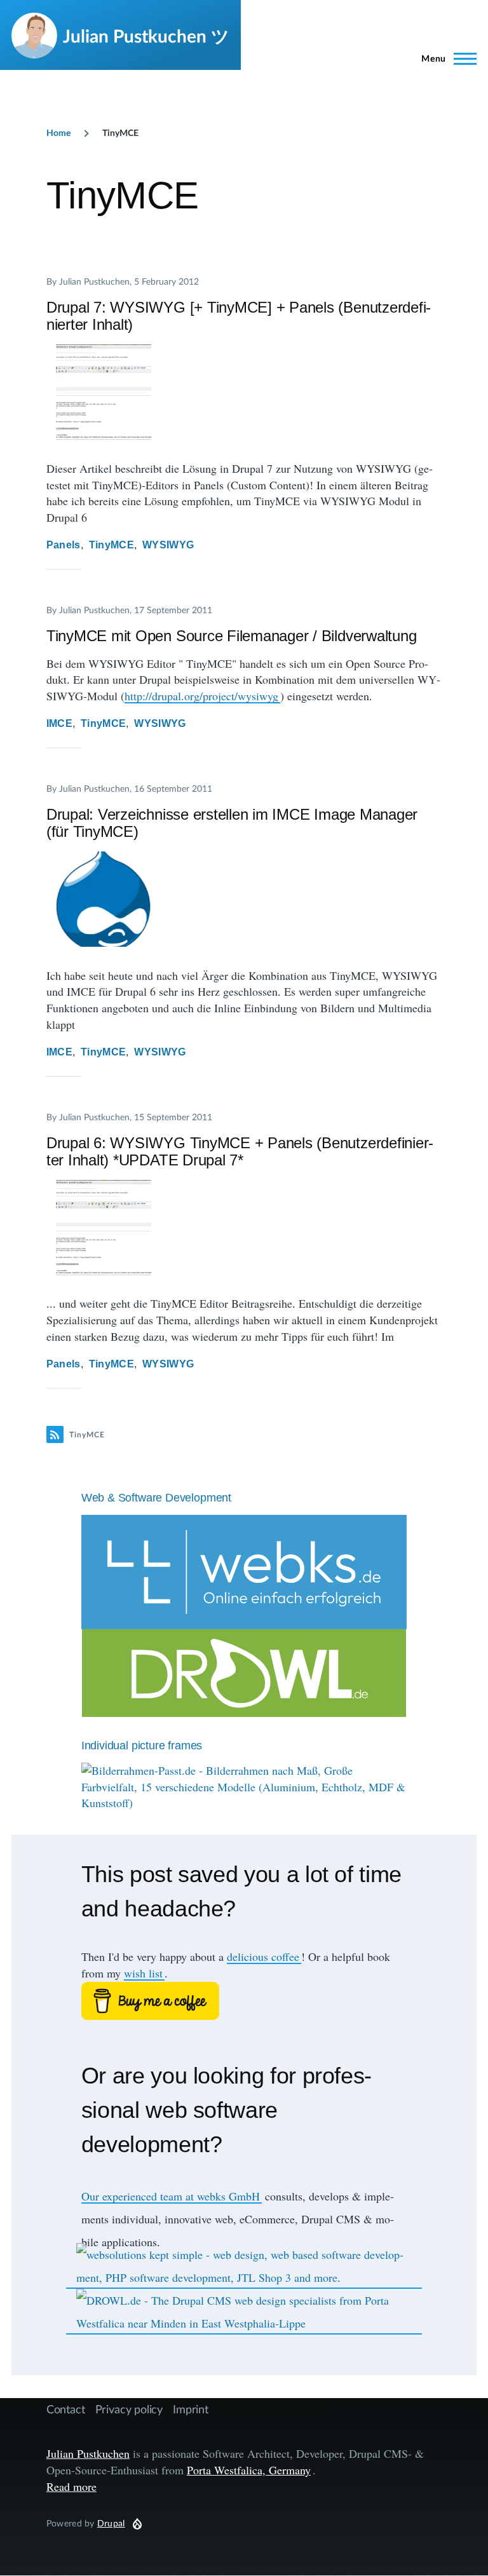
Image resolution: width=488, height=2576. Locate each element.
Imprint (191, 2409)
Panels (64, 545)
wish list (143, 1973)
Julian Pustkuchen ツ (146, 36)
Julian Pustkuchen (88, 2453)
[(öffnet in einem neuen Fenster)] (244, 2001)
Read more (71, 2486)
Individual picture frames (142, 1746)
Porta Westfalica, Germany (249, 2470)
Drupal (111, 2523)
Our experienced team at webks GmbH (171, 2196)
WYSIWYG (168, 545)
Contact (66, 2409)
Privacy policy (129, 2409)
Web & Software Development (156, 1498)
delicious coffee (263, 1956)
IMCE (59, 723)
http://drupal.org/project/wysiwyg (201, 696)
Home (58, 132)
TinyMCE (112, 545)
